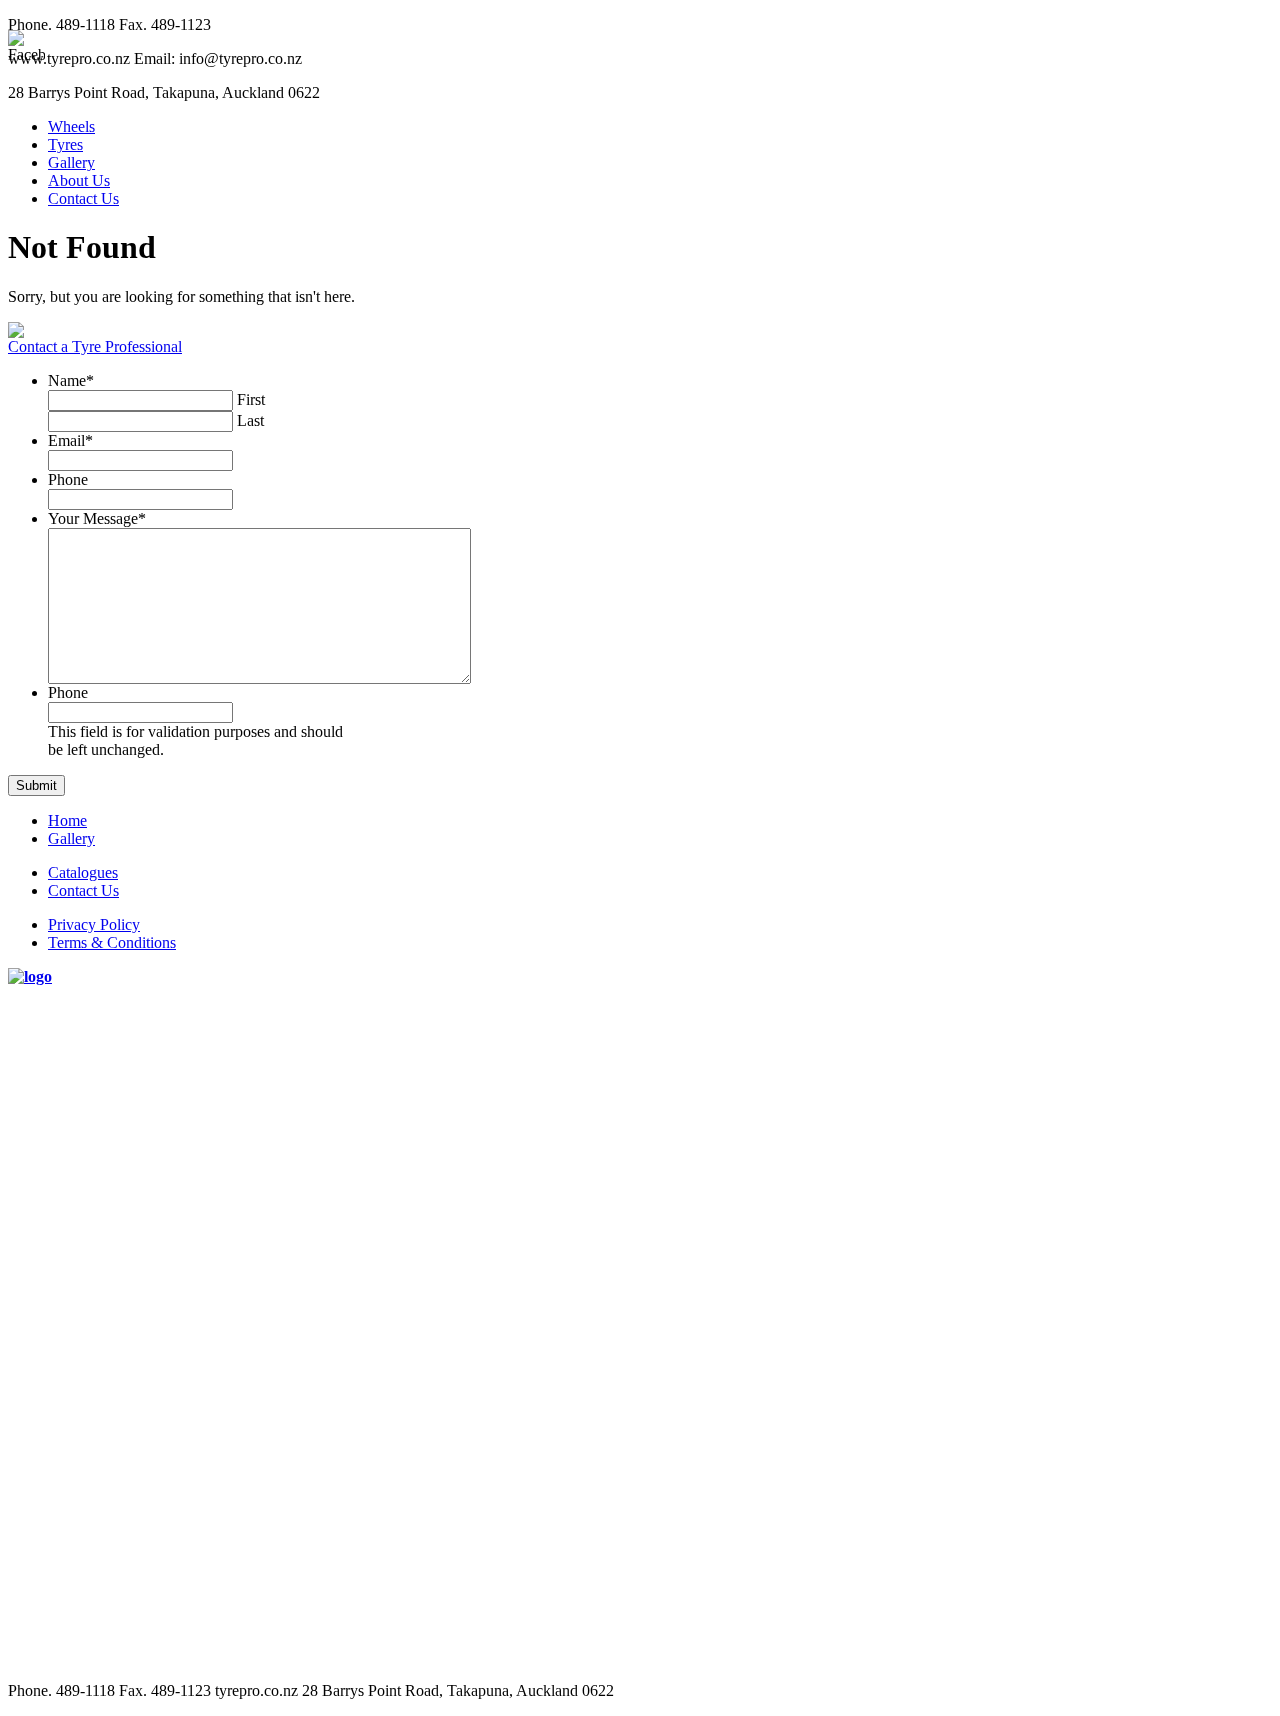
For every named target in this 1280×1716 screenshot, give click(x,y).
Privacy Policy (94, 924)
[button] (36, 785)
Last (250, 420)
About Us (79, 180)
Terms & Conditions (112, 942)
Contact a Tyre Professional (95, 346)
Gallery (71, 162)
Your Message (97, 518)
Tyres (65, 144)
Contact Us (83, 198)
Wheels (71, 126)
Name (71, 380)
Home (67, 820)
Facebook (1253, 574)
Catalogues (83, 872)
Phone (68, 479)
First (251, 399)
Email (70, 440)
